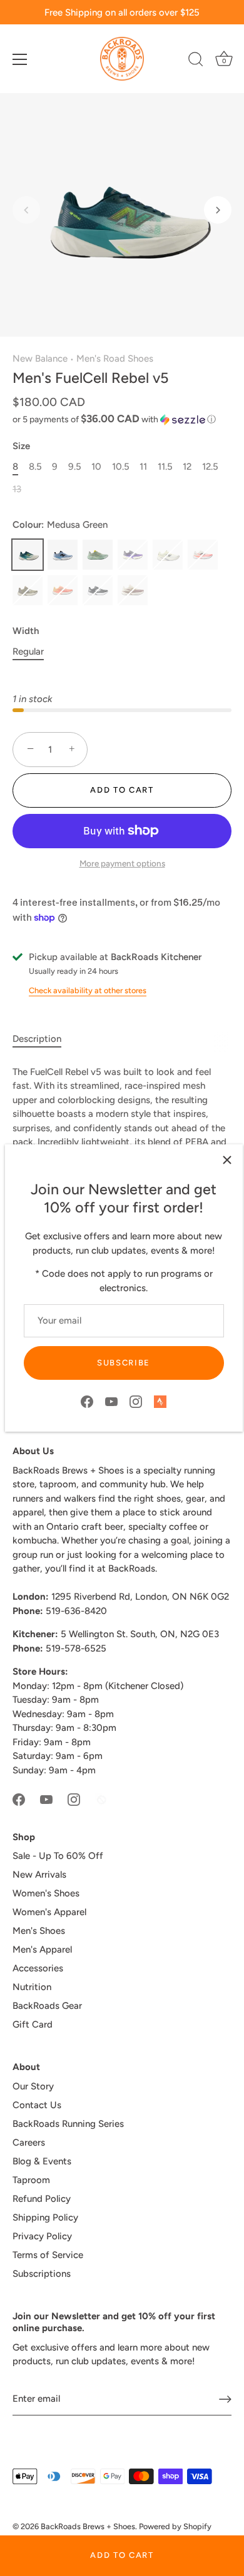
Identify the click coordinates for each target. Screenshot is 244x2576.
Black (98, 590)
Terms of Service (48, 2255)
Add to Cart (122, 2555)
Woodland (28, 590)
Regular (28, 651)
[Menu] (20, 59)
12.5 (210, 467)
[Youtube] (111, 1401)
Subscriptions (42, 2274)
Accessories (38, 1968)
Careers (29, 2143)
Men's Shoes (39, 1931)
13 (17, 489)
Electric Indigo (133, 555)
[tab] (43, 1039)
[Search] (196, 61)
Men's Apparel (42, 1949)
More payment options (122, 863)
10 (96, 467)
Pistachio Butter (168, 555)
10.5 (121, 467)
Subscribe (124, 1363)
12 (187, 467)
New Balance (40, 359)
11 (143, 467)
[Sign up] (225, 2399)
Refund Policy (42, 2199)
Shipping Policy (45, 2217)
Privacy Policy (42, 2236)
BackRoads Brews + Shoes (88, 2526)
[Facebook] (87, 1401)
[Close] (227, 1160)
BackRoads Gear (47, 2006)
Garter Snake (98, 555)
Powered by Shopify (175, 2526)
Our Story (33, 2086)
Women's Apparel (49, 1912)
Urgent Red (203, 555)
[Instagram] (136, 1401)
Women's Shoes (46, 1893)
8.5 (35, 467)
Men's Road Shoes (115, 359)
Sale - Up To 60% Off (58, 1856)
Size (21, 446)
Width (26, 631)
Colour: (60, 525)
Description (37, 1039)
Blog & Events (42, 2161)
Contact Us (37, 2105)
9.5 (75, 467)
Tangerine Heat (63, 590)
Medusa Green (28, 555)
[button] (26, 210)
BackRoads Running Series (68, 2124)
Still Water (63, 555)
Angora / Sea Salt (133, 590)
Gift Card (33, 2024)
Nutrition (32, 1987)
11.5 (165, 467)
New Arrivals (39, 1875)
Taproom (31, 2180)
